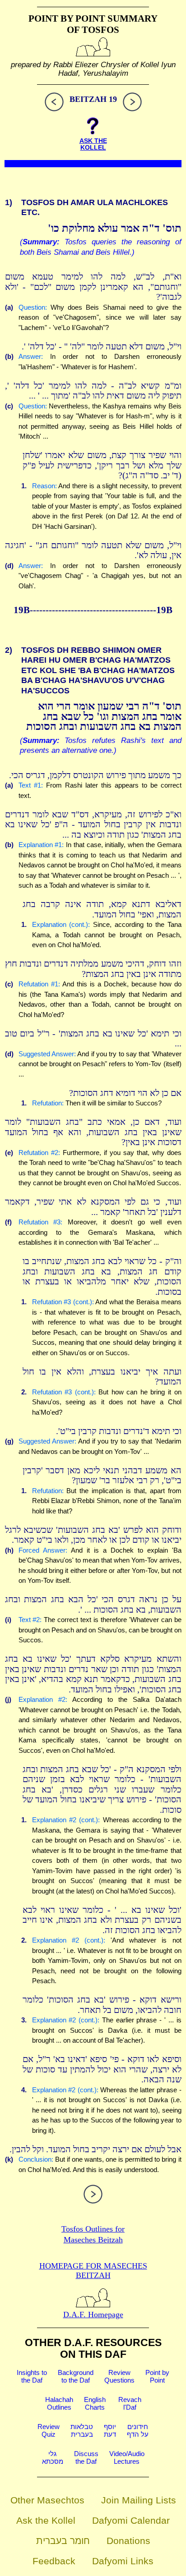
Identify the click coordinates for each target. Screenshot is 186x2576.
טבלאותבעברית (82, 2430)
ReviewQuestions (119, 2376)
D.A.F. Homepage (93, 2315)
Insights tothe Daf (32, 2376)
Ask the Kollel (46, 2520)
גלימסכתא (53, 2457)
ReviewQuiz (49, 2430)
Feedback (54, 2561)
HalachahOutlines (59, 2403)
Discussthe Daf (86, 2457)
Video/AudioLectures (127, 2457)
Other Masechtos (47, 2500)
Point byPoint (157, 2376)
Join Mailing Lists (139, 2500)
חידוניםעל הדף (138, 2430)
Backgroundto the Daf (76, 2376)
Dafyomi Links (123, 2561)
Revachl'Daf (130, 2403)
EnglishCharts (95, 2403)
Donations (128, 2541)
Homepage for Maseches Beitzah (93, 2271)
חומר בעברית (63, 2541)
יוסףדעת (110, 2430)
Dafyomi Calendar (131, 2520)
